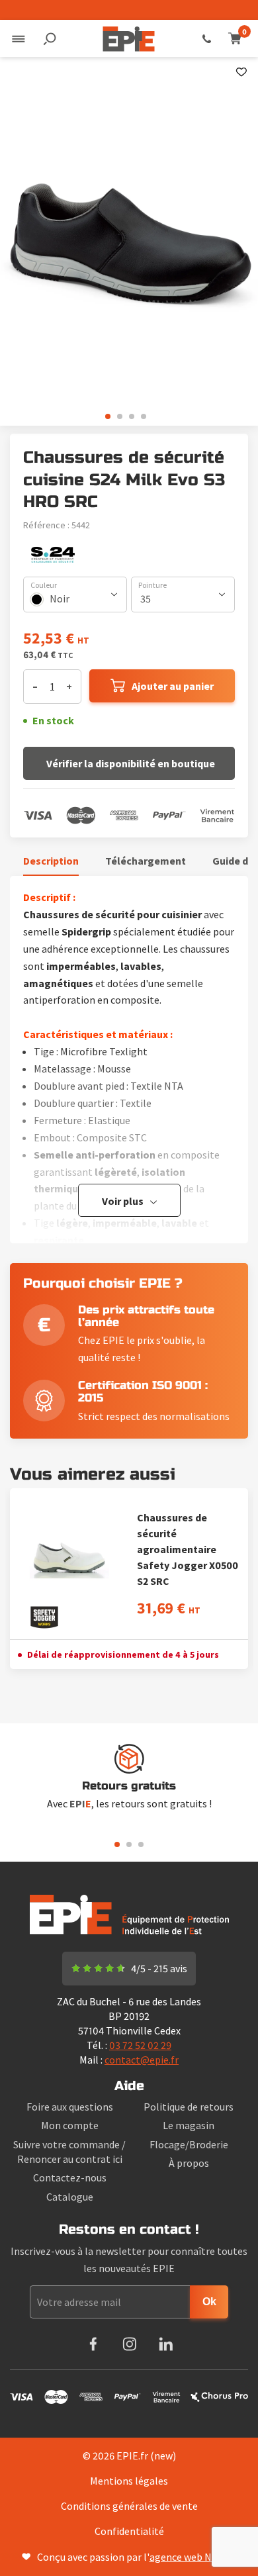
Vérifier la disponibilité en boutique (131, 763)
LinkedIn (166, 2344)
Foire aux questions (70, 2107)
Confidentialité (129, 2531)
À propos (189, 2163)
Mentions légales (129, 2481)
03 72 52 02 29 (207, 38)
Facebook (93, 2344)
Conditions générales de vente (129, 2506)
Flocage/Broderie (189, 2144)
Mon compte (70, 2125)
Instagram (129, 2344)
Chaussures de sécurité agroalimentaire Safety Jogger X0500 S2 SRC (188, 1549)
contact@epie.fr (142, 2060)
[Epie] (129, 38)
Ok (209, 2302)
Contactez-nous (70, 2177)
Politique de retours (189, 2107)
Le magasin (189, 2125)
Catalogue (70, 2197)
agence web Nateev (193, 2557)
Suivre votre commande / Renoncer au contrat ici (69, 2152)
